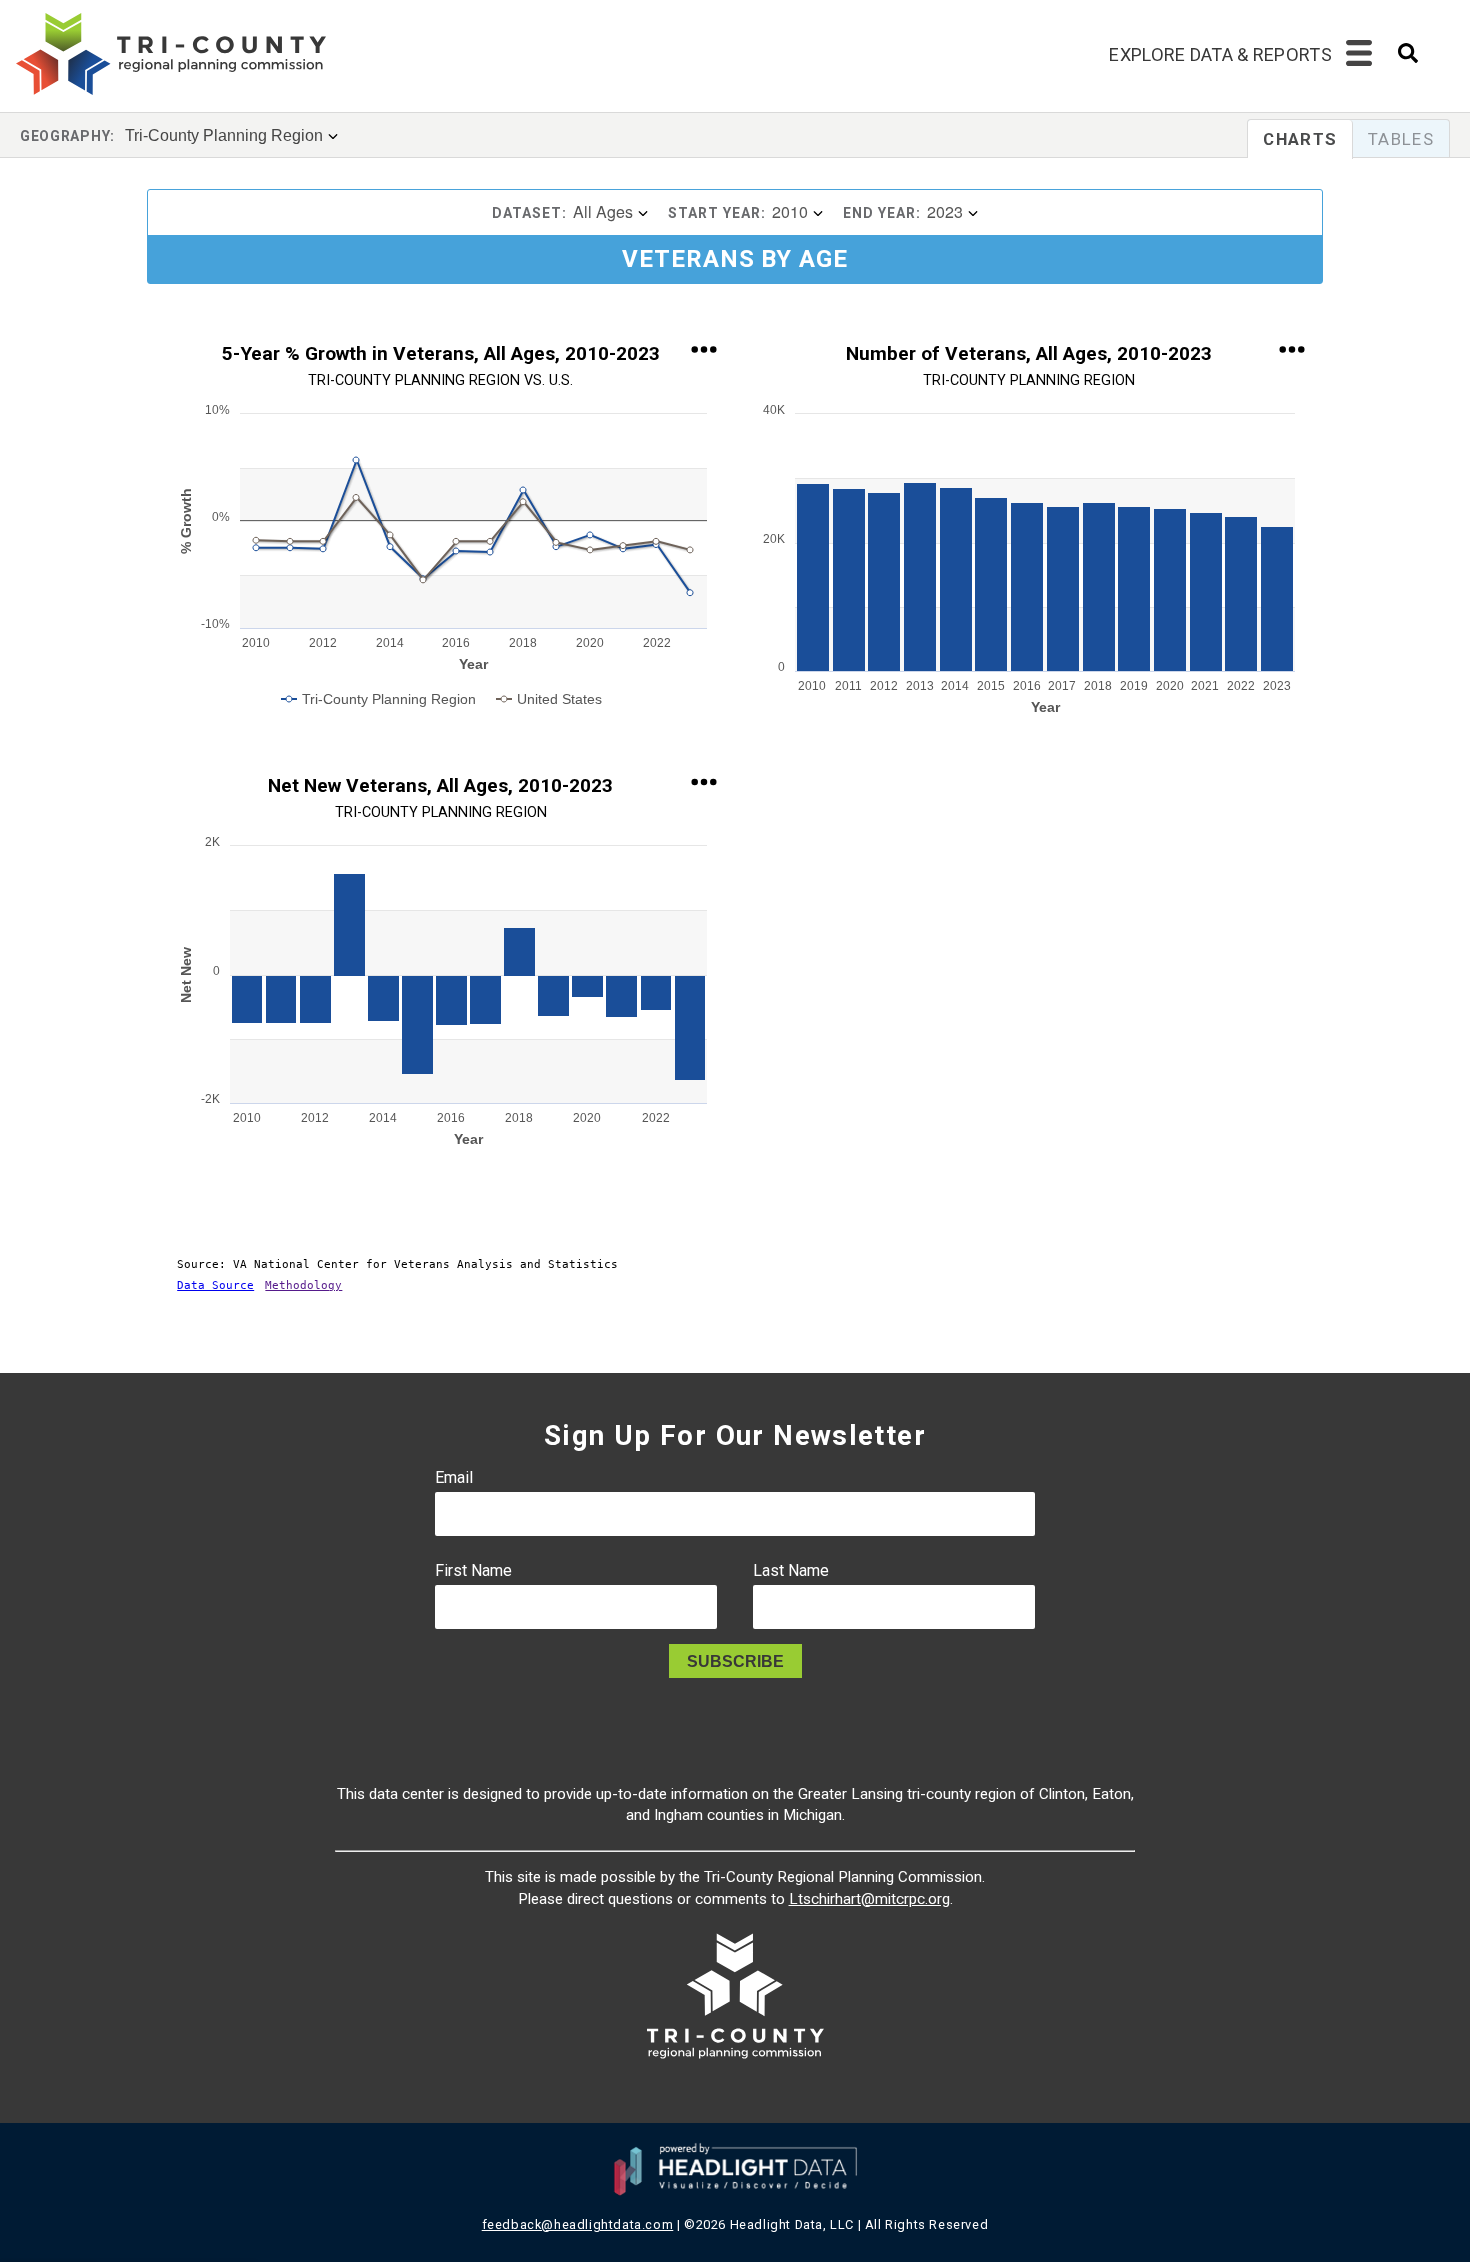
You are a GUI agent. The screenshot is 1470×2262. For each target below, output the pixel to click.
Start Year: (717, 213)
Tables (1401, 139)
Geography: (67, 136)
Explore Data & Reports (1220, 54)
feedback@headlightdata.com (578, 2224)
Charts (1300, 139)
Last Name (791, 1570)
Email (454, 1477)
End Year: (882, 213)
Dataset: (529, 213)
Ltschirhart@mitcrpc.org (869, 1899)
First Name (473, 1570)
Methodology (303, 1285)
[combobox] (1408, 59)
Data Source (215, 1285)
